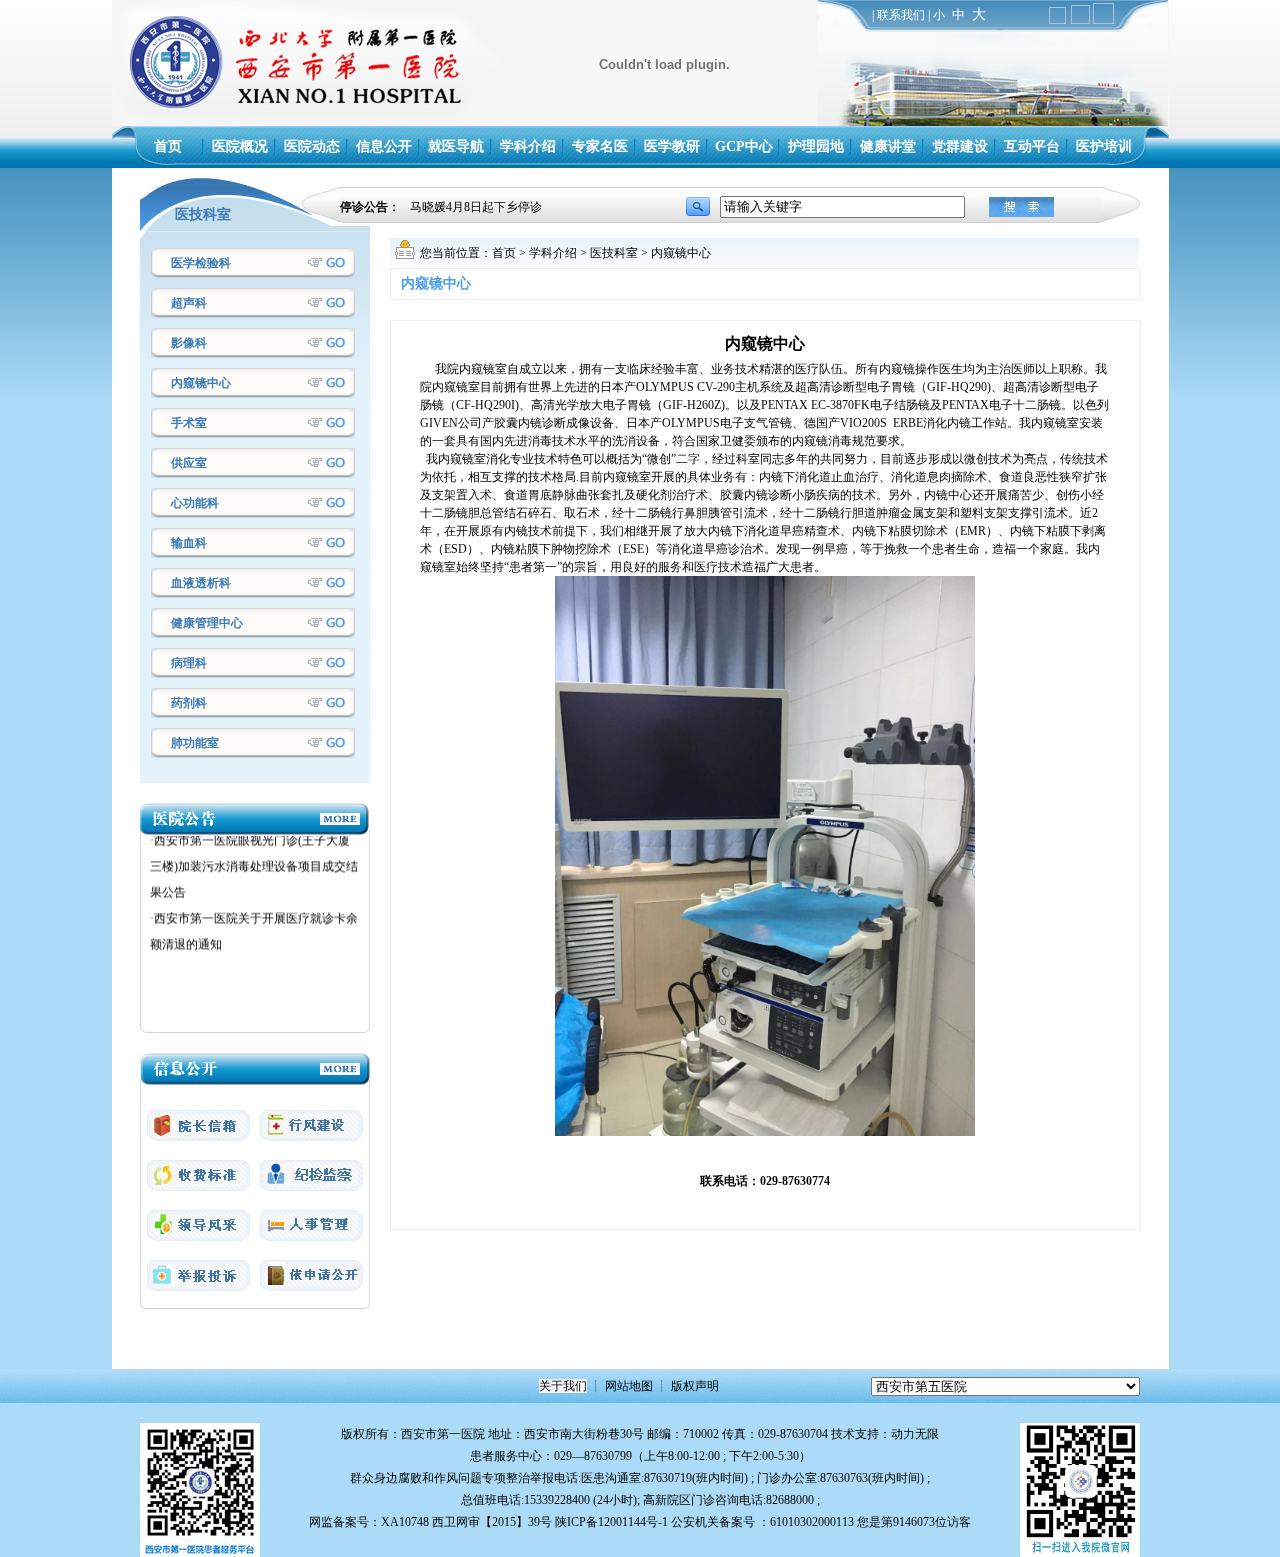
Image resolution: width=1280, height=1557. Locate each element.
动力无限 (915, 1434)
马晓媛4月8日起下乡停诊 (476, 207)
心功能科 (195, 503)
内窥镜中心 (201, 383)
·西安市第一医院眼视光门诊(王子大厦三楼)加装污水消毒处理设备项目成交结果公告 (254, 846)
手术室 (189, 423)
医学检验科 (201, 263)
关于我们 (563, 1386)
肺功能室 (195, 743)
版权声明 (695, 1386)
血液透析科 (201, 583)
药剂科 (189, 703)
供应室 (189, 463)
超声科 (189, 303)
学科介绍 (553, 253)
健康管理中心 (207, 623)
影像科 (189, 343)
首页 (504, 253)
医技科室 (614, 253)
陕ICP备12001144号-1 (611, 1522)
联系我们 (901, 15)
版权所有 (365, 1434)
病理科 (189, 663)
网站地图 (629, 1386)
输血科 (189, 543)
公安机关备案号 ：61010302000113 (762, 1522)
